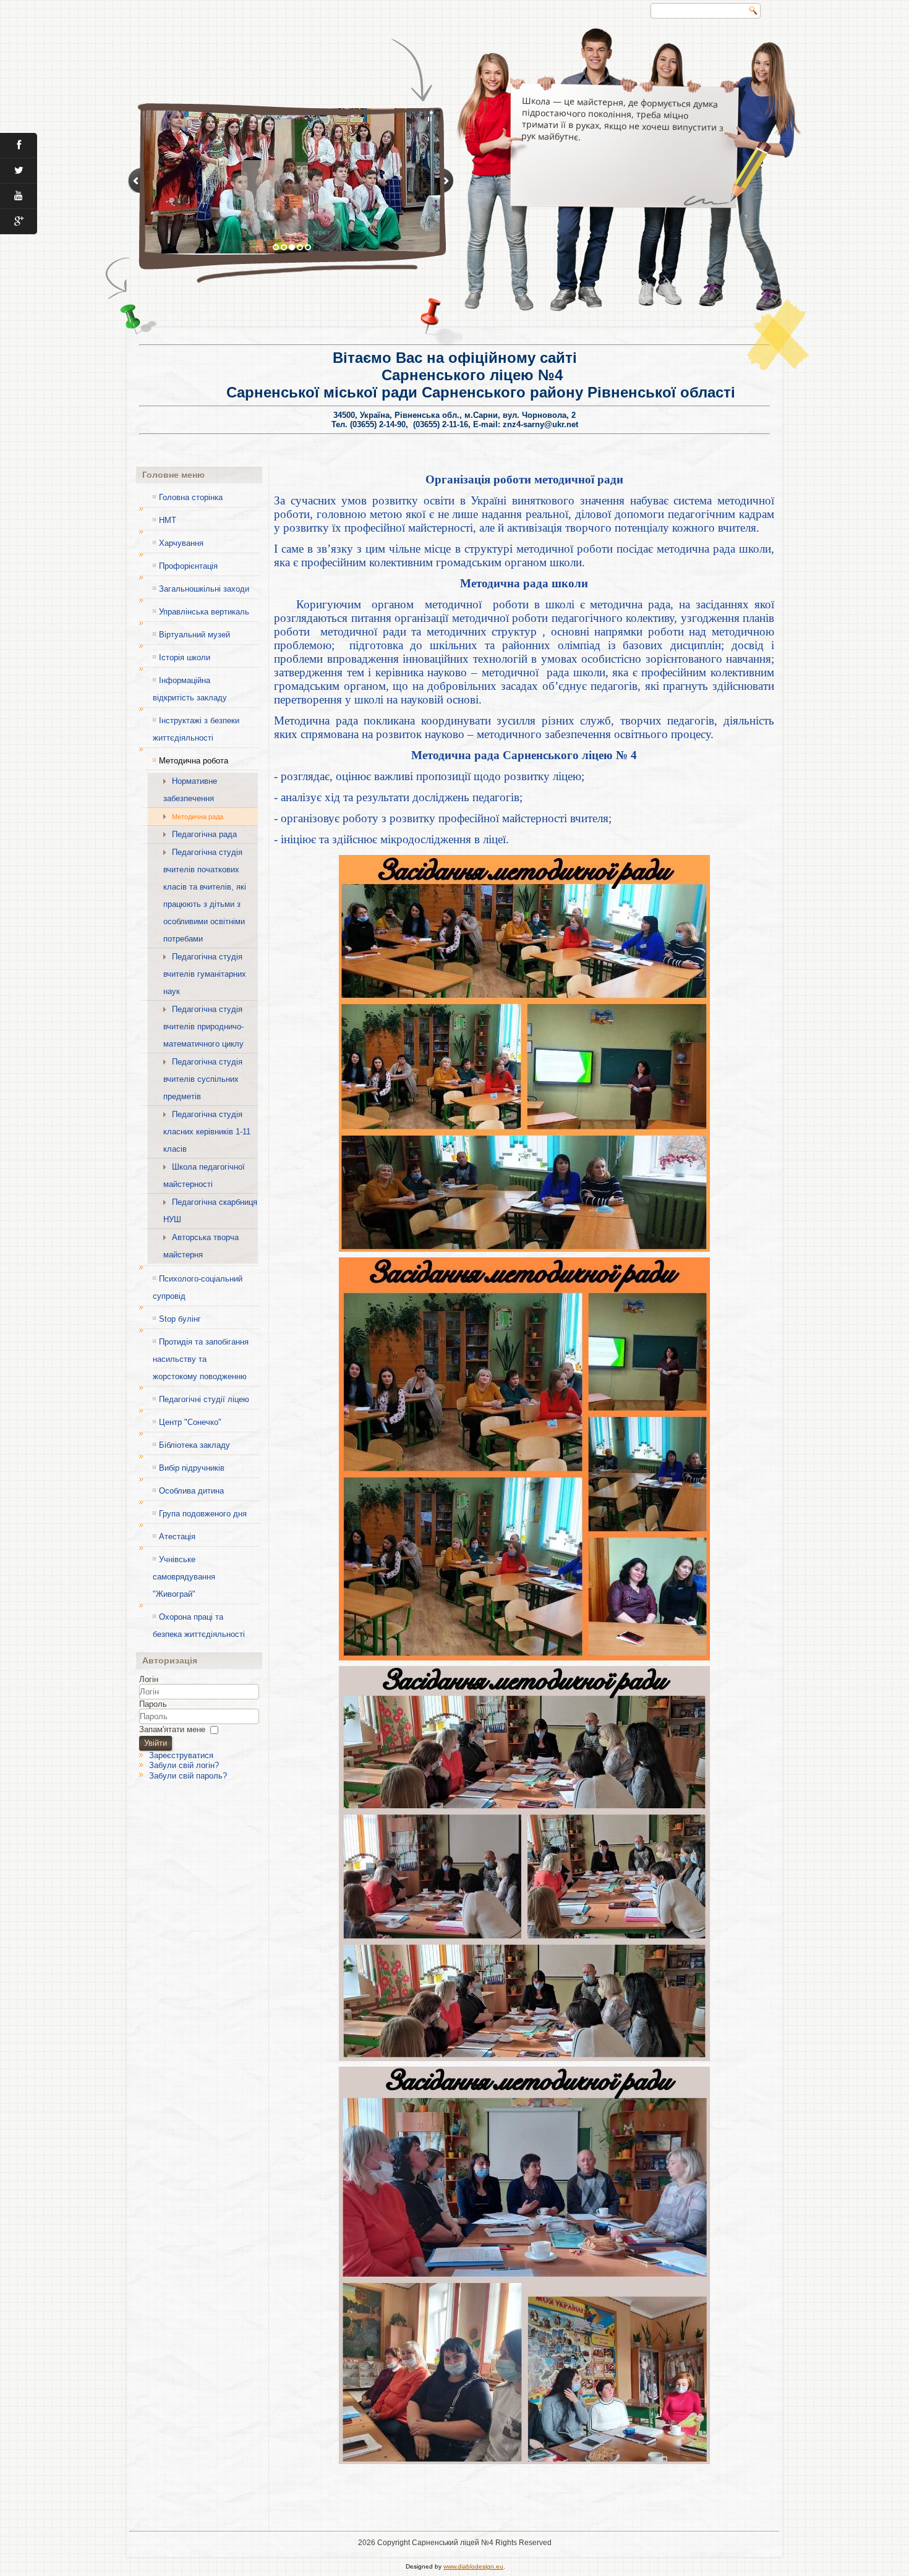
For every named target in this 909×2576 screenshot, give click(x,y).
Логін (149, 1679)
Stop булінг (180, 1319)
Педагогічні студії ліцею (204, 1399)
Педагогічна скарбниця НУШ (210, 1211)
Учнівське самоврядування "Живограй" (184, 1577)
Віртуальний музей (194, 635)
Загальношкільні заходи (204, 589)
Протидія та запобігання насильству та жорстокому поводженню (201, 1359)
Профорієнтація (188, 566)
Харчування (181, 543)
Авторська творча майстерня (201, 1246)
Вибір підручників (192, 1468)
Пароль (153, 1704)
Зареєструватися (181, 1755)
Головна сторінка (191, 497)
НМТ (168, 520)
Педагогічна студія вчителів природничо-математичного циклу (203, 1027)
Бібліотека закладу (194, 1445)
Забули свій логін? (184, 1765)
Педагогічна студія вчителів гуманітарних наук (205, 974)
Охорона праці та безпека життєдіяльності (199, 1626)
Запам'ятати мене (172, 1729)
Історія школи (185, 657)
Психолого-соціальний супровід (198, 1287)
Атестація (177, 1537)
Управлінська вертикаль (204, 612)
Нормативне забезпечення (190, 790)
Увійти (156, 1743)
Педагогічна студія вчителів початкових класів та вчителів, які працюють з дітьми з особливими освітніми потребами (205, 895)
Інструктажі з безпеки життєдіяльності (196, 729)
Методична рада (198, 817)
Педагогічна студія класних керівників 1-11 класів (207, 1132)
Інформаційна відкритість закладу (190, 689)
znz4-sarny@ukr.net (540, 424)
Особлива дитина (191, 1491)
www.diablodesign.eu (473, 2566)
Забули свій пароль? (188, 1776)
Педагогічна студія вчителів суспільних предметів (203, 1079)
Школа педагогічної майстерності (204, 1175)
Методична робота (194, 761)
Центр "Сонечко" (190, 1422)
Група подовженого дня (203, 1514)
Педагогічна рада (204, 834)
